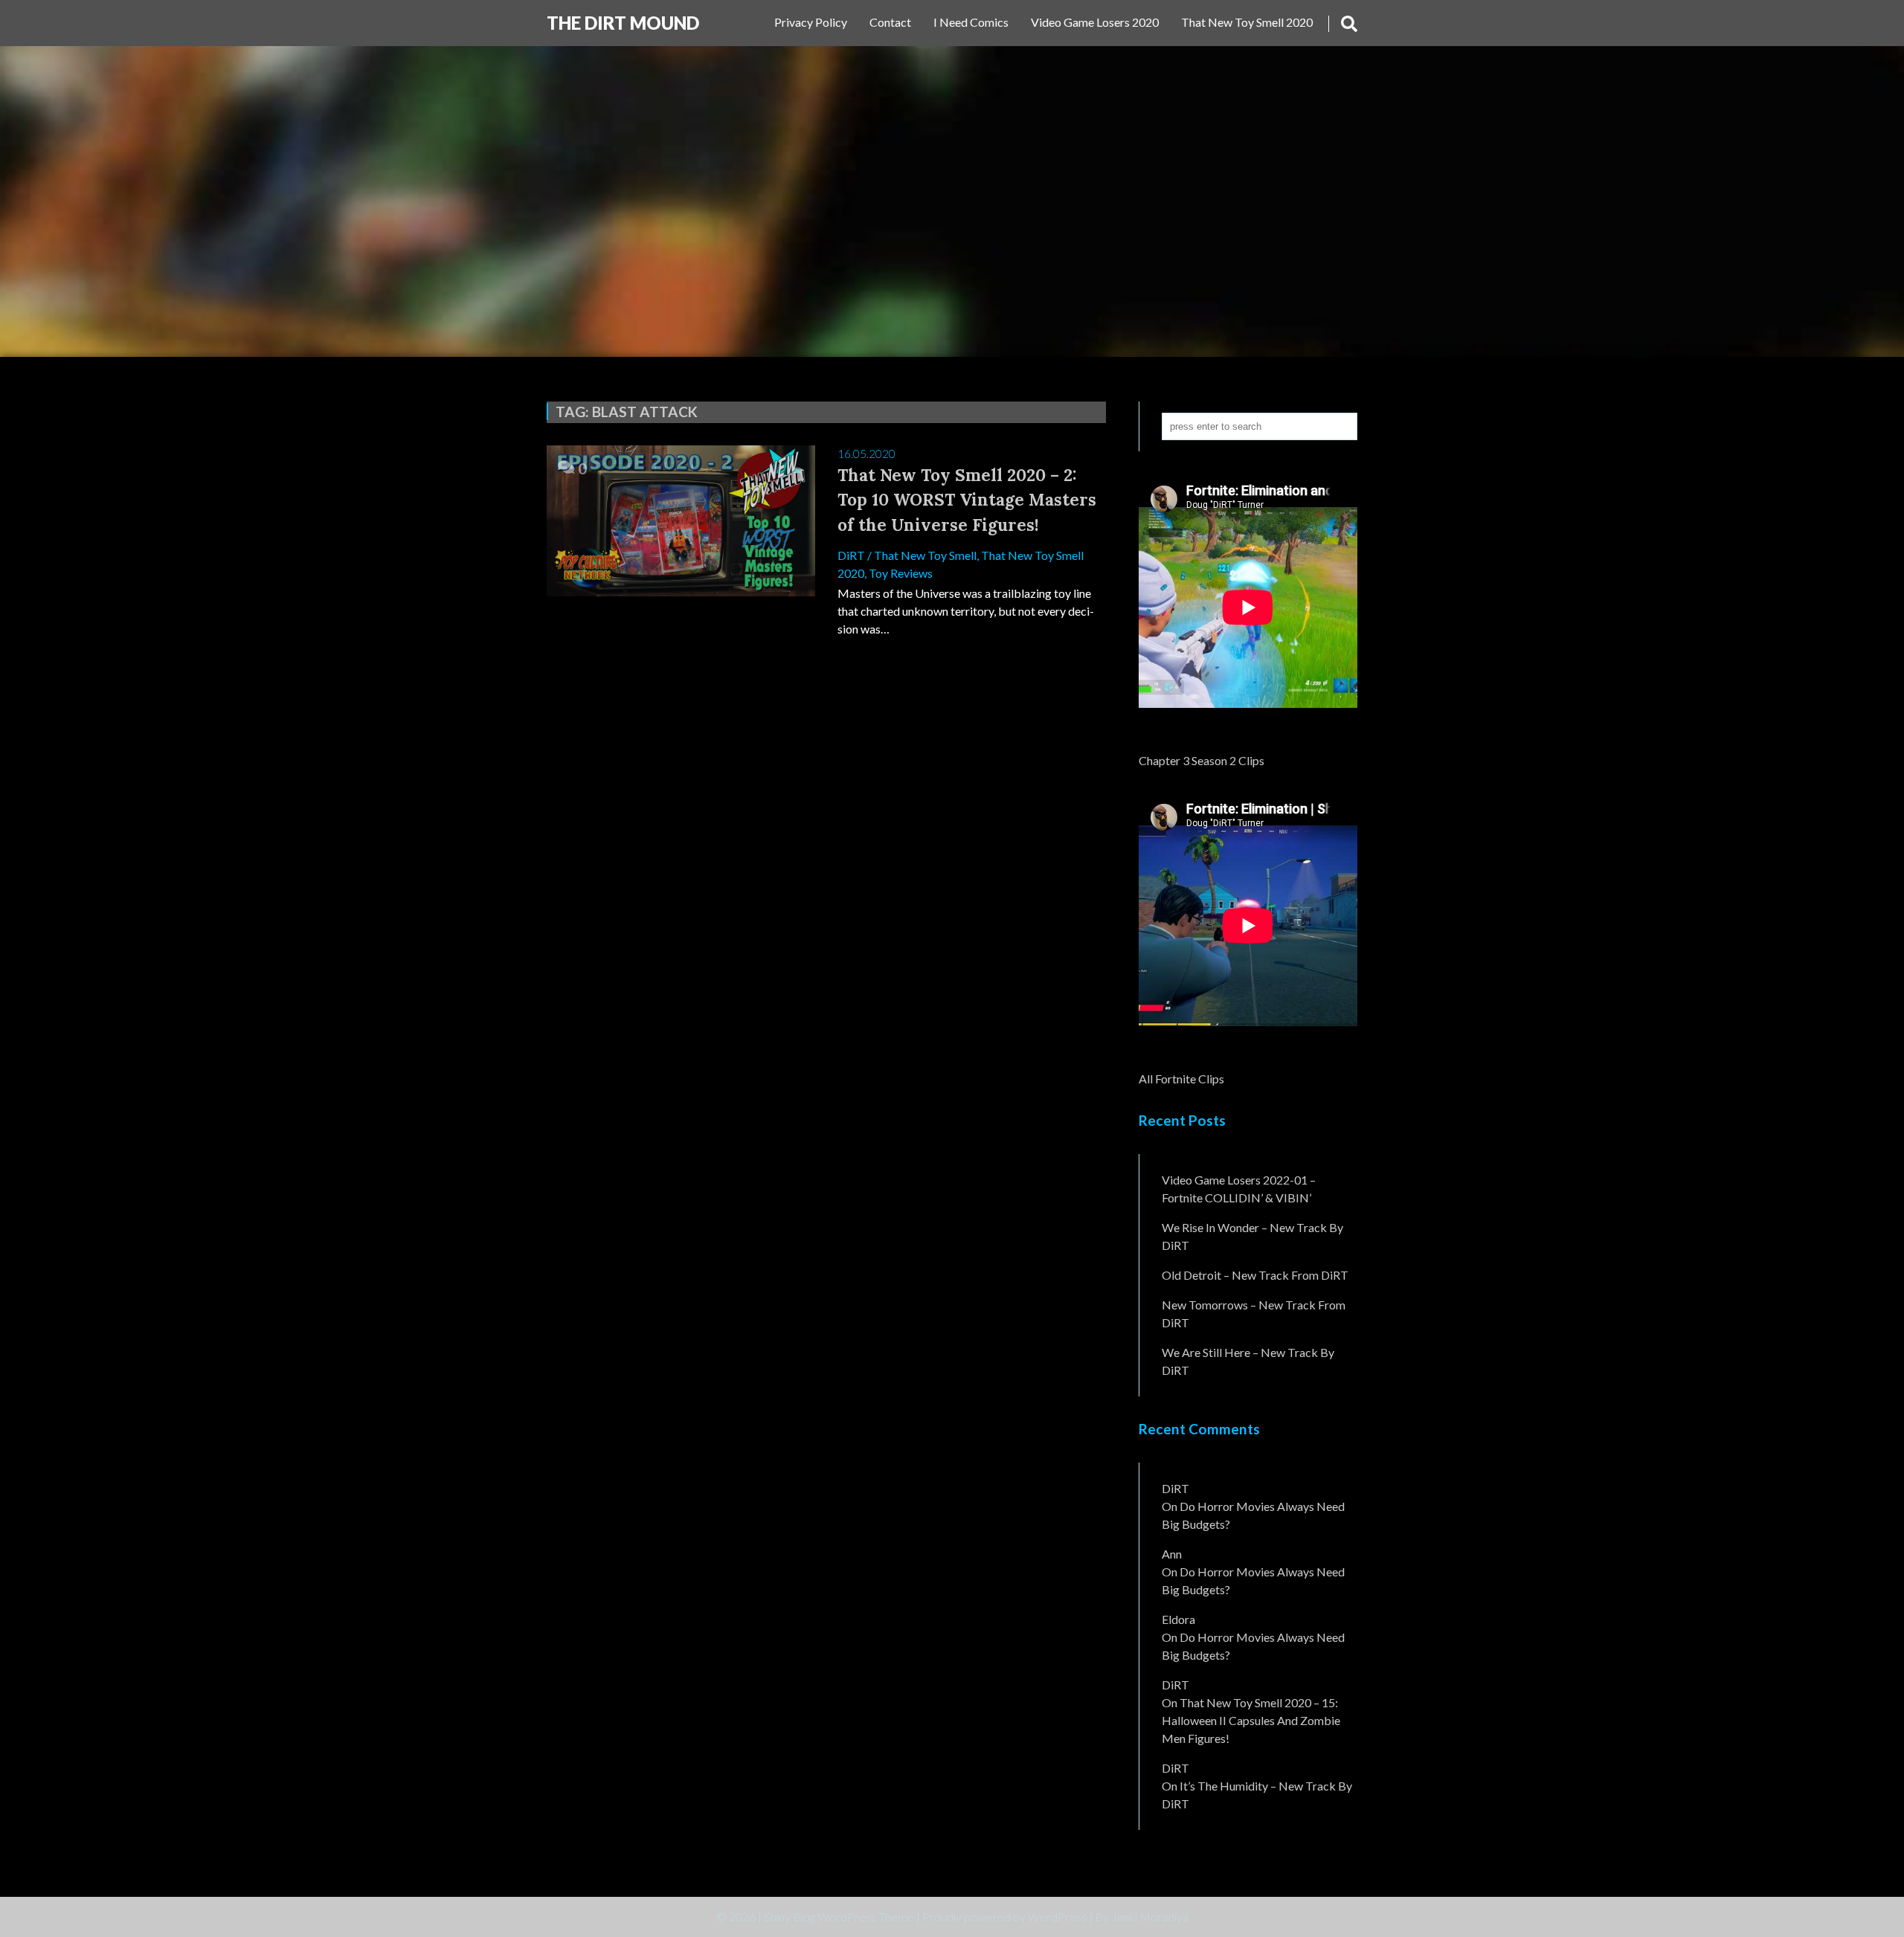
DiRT (851, 555)
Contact (890, 22)
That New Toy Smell (925, 555)
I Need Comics (971, 22)
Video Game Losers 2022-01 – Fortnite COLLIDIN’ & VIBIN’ (1239, 1189)
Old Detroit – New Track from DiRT (1255, 1275)
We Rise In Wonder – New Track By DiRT (1252, 1236)
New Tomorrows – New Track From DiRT (1254, 1314)
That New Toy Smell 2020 (1247, 22)
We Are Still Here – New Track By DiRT (1248, 1361)
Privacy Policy (811, 22)
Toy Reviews (901, 573)
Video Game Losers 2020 (1095, 22)
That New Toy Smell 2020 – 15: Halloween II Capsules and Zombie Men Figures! (1251, 1720)
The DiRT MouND (623, 23)
